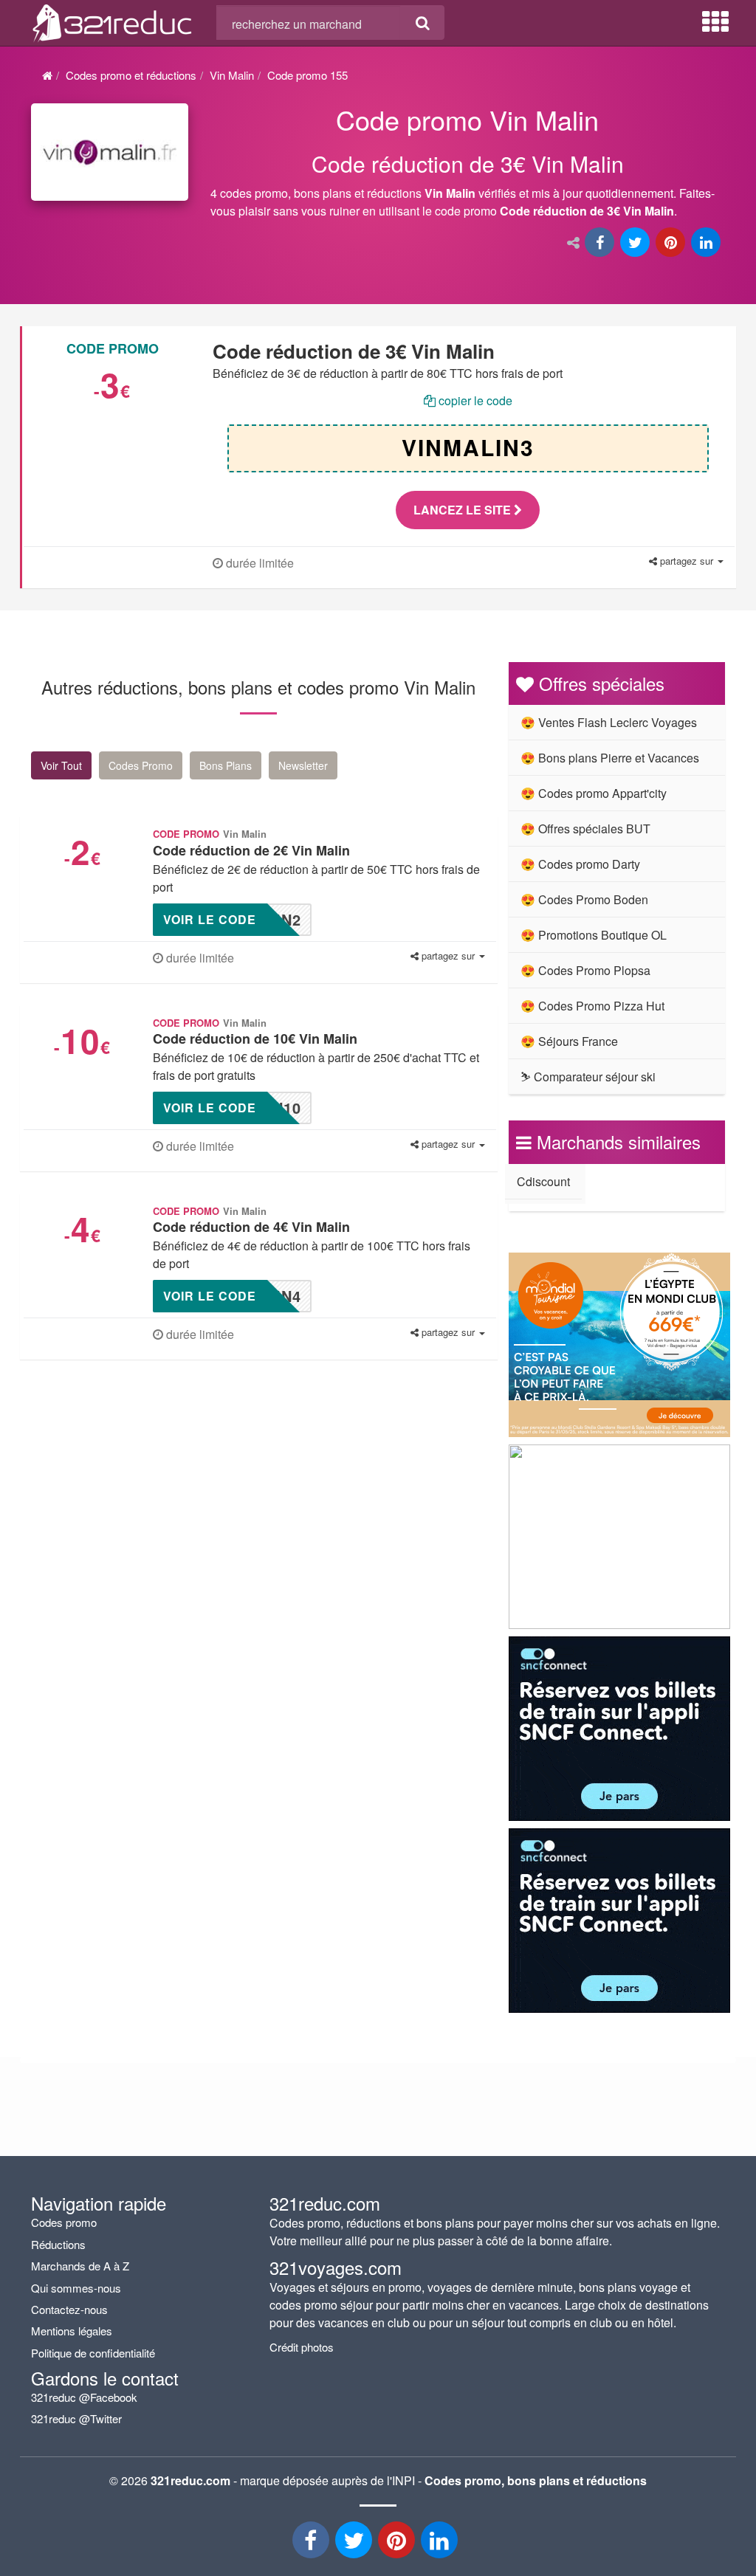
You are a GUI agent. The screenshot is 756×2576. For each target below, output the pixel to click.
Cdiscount (543, 1181)
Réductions (58, 2244)
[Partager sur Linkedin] (707, 243)
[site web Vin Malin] (110, 152)
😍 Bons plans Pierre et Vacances (610, 758)
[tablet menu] (715, 22)
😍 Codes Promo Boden (584, 899)
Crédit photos (302, 2347)
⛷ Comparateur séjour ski (588, 1077)
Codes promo (64, 2222)
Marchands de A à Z (80, 2266)
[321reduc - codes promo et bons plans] (398, 2544)
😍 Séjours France (569, 1041)
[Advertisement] (147, 1492)
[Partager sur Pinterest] (672, 243)
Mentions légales (72, 2331)
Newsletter (303, 765)
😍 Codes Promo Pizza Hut (592, 1006)
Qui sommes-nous (76, 2288)
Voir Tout (61, 765)
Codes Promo (141, 765)
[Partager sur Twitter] (636, 243)
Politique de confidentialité (93, 2353)
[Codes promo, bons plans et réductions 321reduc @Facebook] (312, 2544)
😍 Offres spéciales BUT (585, 829)
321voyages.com (336, 2267)
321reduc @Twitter (76, 2418)
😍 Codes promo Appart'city (594, 793)
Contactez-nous (69, 2309)
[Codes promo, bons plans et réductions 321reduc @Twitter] (355, 2544)
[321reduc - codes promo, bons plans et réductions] (441, 2544)
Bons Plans (226, 765)
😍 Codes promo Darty (580, 864)
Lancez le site (464, 510)
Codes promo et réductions (131, 75)
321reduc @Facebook (84, 2397)
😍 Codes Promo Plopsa (585, 970)
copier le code (474, 400)
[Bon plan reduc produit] (468, 165)
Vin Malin (232, 75)
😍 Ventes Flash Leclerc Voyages (609, 722)
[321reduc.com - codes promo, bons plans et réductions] (113, 21)
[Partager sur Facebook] (601, 243)
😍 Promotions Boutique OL (594, 935)
